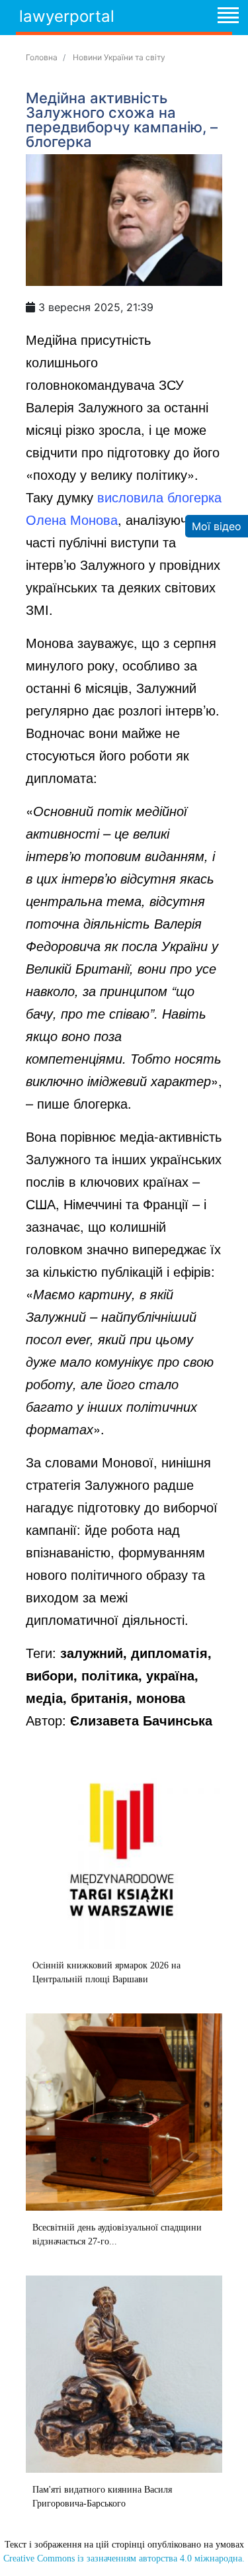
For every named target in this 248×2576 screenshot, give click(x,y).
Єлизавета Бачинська (141, 1720)
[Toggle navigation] (227, 17)
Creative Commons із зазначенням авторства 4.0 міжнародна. (124, 2558)
